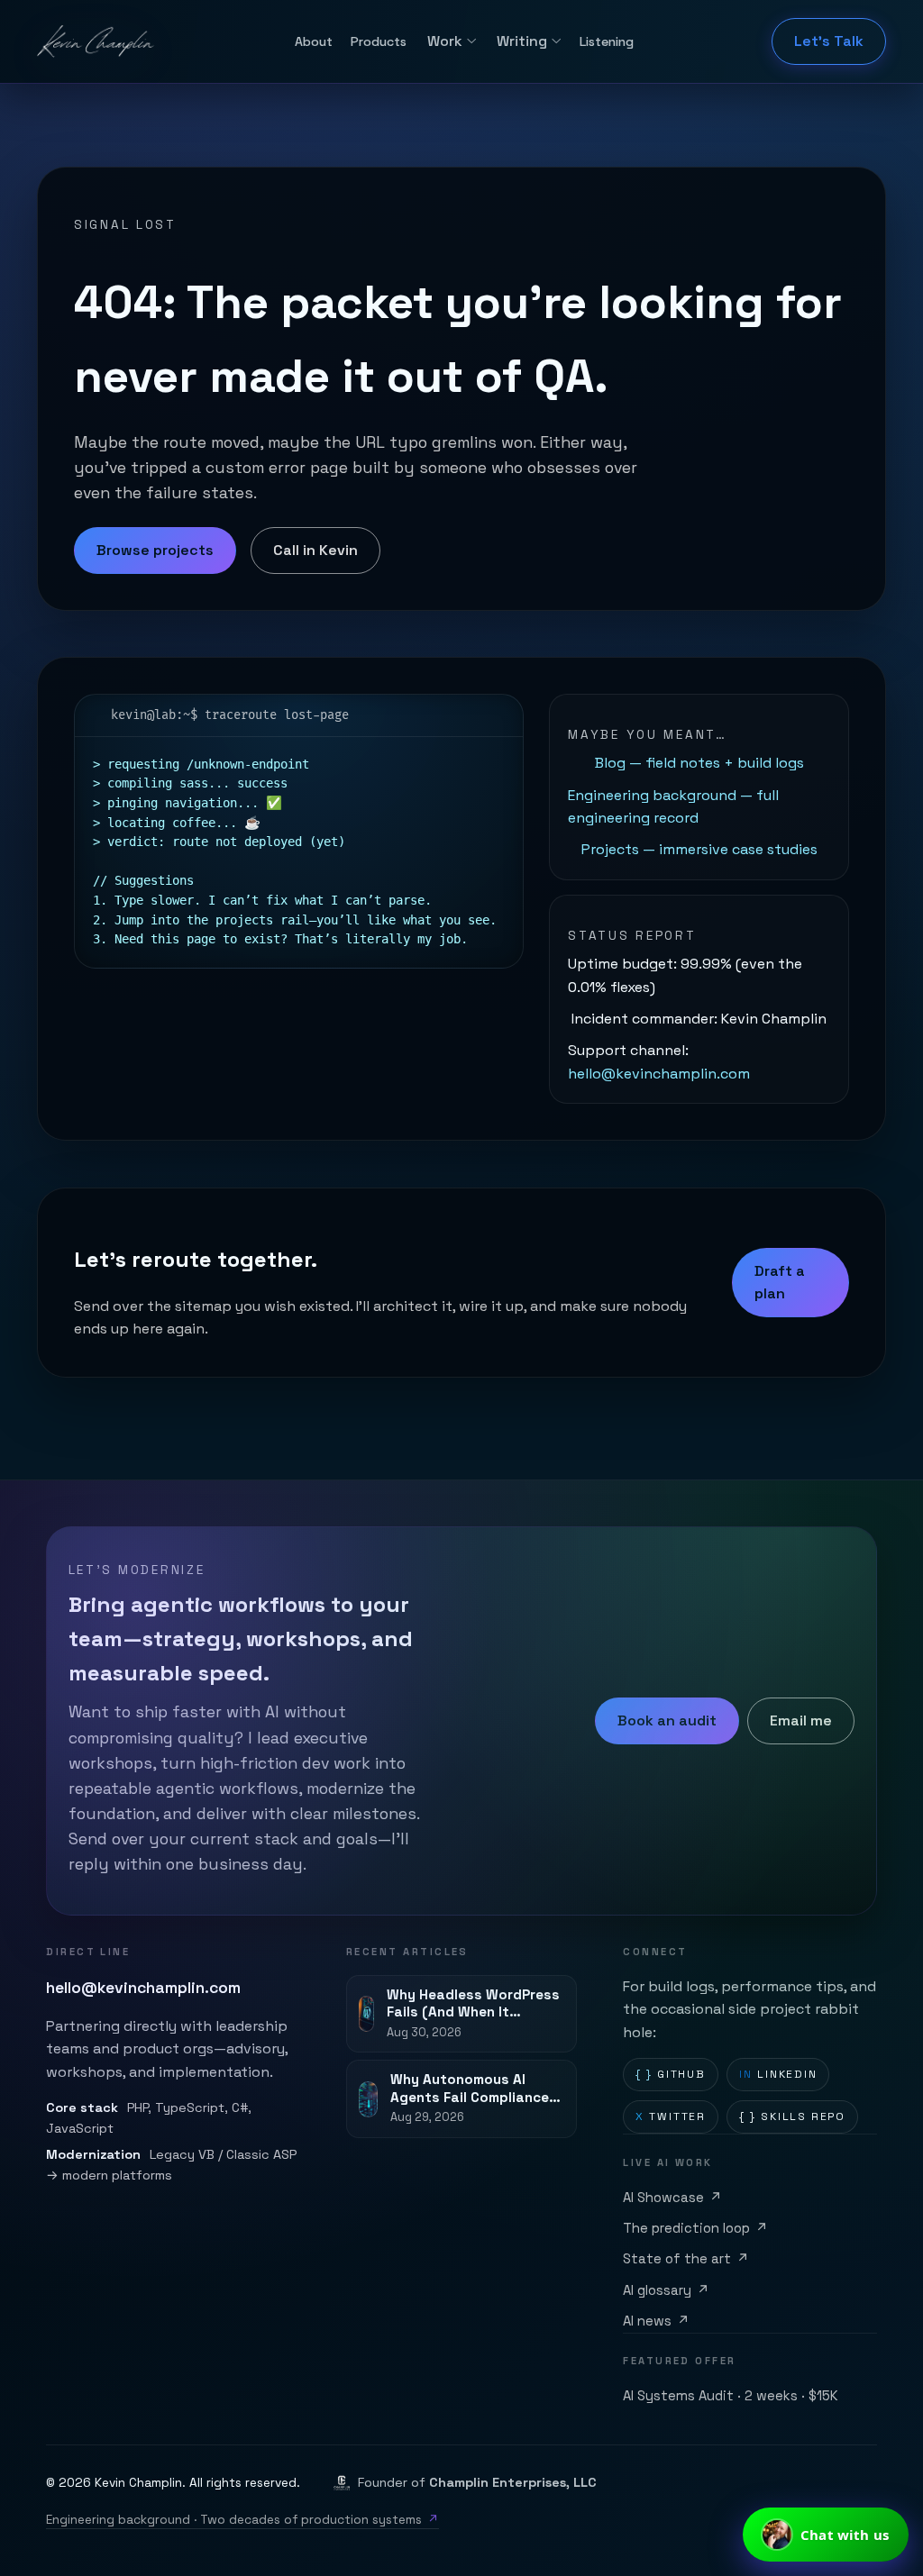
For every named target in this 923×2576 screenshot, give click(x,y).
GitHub (671, 2074)
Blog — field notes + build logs (699, 763)
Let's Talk (829, 41)
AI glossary (666, 2290)
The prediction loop (695, 2228)
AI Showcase (672, 2198)
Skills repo (792, 2116)
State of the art (686, 2259)
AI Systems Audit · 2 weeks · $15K (731, 2396)
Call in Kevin (315, 550)
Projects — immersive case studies (699, 849)
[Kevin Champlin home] (97, 41)
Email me (801, 1720)
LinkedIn (778, 2074)
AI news (656, 2321)
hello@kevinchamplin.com (659, 1074)
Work (445, 41)
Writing (522, 41)
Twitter (671, 2116)
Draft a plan (780, 1283)
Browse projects (155, 550)
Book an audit (667, 1720)
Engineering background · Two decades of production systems (242, 2520)
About (314, 41)
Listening (607, 41)
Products (379, 41)
